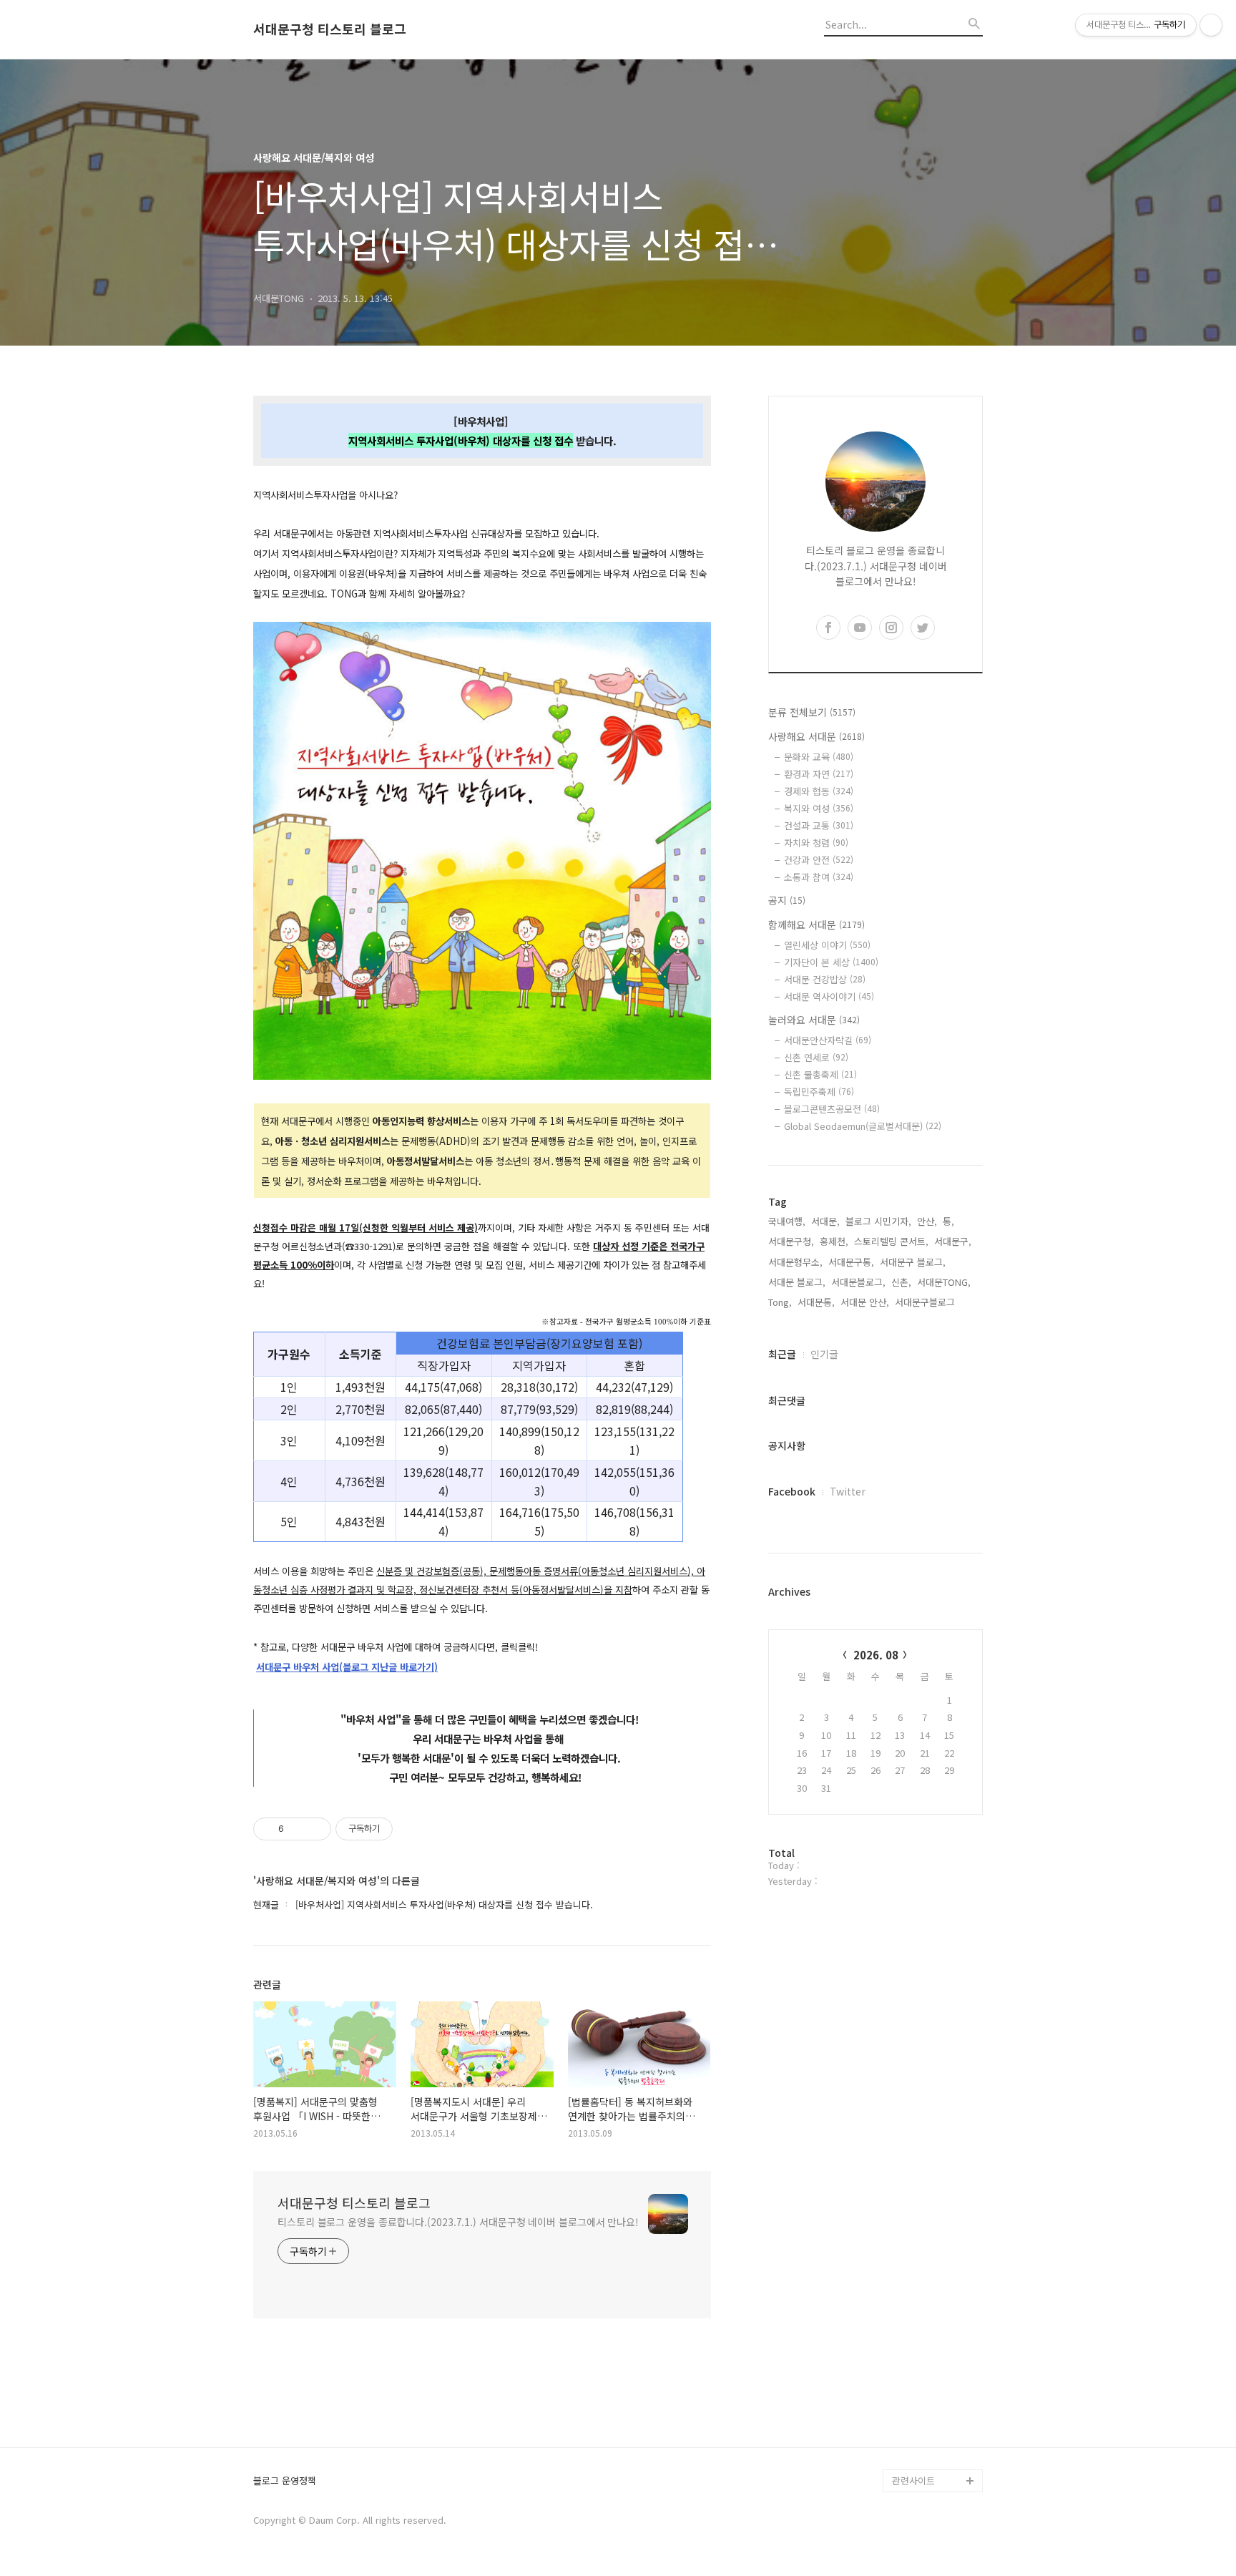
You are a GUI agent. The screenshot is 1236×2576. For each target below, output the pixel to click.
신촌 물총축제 (820, 1074)
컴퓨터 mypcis (922, 2320)
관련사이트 (913, 2480)
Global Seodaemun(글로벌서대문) (863, 1126)
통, (948, 1221)
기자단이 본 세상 (831, 962)
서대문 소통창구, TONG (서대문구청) (931, 2263)
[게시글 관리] (315, 1829)
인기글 (824, 1354)
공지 (787, 900)
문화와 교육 (819, 757)
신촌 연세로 (816, 1057)
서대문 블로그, (797, 1282)
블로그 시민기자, (878, 1221)
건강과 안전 (819, 860)
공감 (901, 2297)
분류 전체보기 (812, 712)
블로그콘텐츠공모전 (832, 1109)
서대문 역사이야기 (829, 996)
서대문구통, (851, 1262)
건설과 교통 (819, 825)
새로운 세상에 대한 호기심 (936, 2446)
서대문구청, (791, 1241)
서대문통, (816, 1302)
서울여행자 (914, 2343)
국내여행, (787, 1221)
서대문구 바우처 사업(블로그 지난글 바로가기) (347, 1667)
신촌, (901, 1282)
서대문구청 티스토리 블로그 (330, 29)
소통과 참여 (819, 877)
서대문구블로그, (926, 1302)
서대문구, (953, 1241)
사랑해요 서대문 (816, 736)
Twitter (848, 1491)
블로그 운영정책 (285, 2481)
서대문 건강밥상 (825, 979)
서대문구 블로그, (913, 1262)
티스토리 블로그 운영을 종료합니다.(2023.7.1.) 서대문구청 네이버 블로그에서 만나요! (458, 2222)
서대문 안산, (865, 1302)
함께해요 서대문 (816, 924)
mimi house (917, 2412)
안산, (927, 1221)
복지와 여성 (819, 808)
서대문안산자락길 (828, 1040)
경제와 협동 (819, 791)
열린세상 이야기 (827, 945)
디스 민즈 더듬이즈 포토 (936, 2377)
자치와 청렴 (816, 843)
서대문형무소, (795, 1262)
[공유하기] (297, 1829)
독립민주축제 (819, 1092)
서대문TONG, (944, 1282)
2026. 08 (876, 1655)
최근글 (782, 1354)
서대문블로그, (858, 1282)
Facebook (792, 1491)
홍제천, (834, 1241)
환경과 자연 (819, 774)
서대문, (825, 1221)
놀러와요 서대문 (814, 1020)
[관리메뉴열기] (1211, 25)
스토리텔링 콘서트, (891, 1241)
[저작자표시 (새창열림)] (399, 1829)
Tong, (780, 1302)
